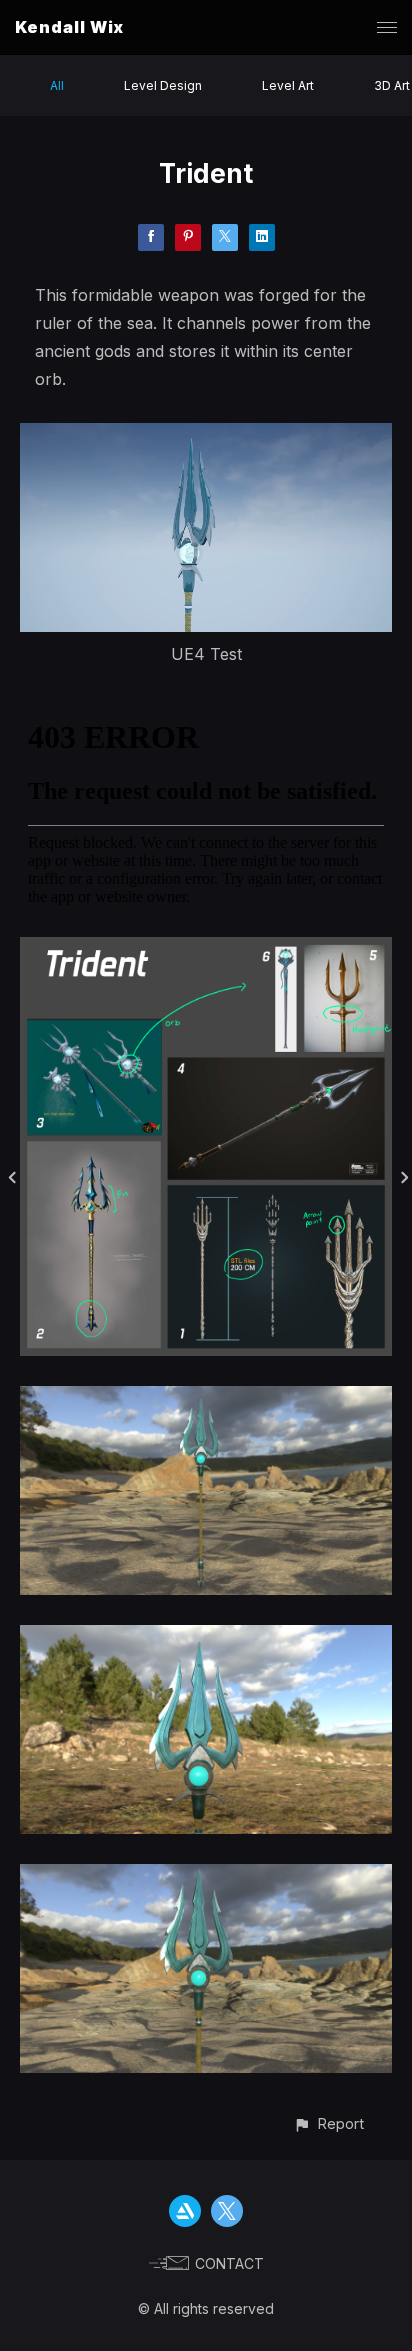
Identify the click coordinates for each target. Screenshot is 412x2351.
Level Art (288, 85)
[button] (328, 2123)
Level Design (163, 85)
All (57, 85)
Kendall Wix (69, 27)
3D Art (392, 85)
